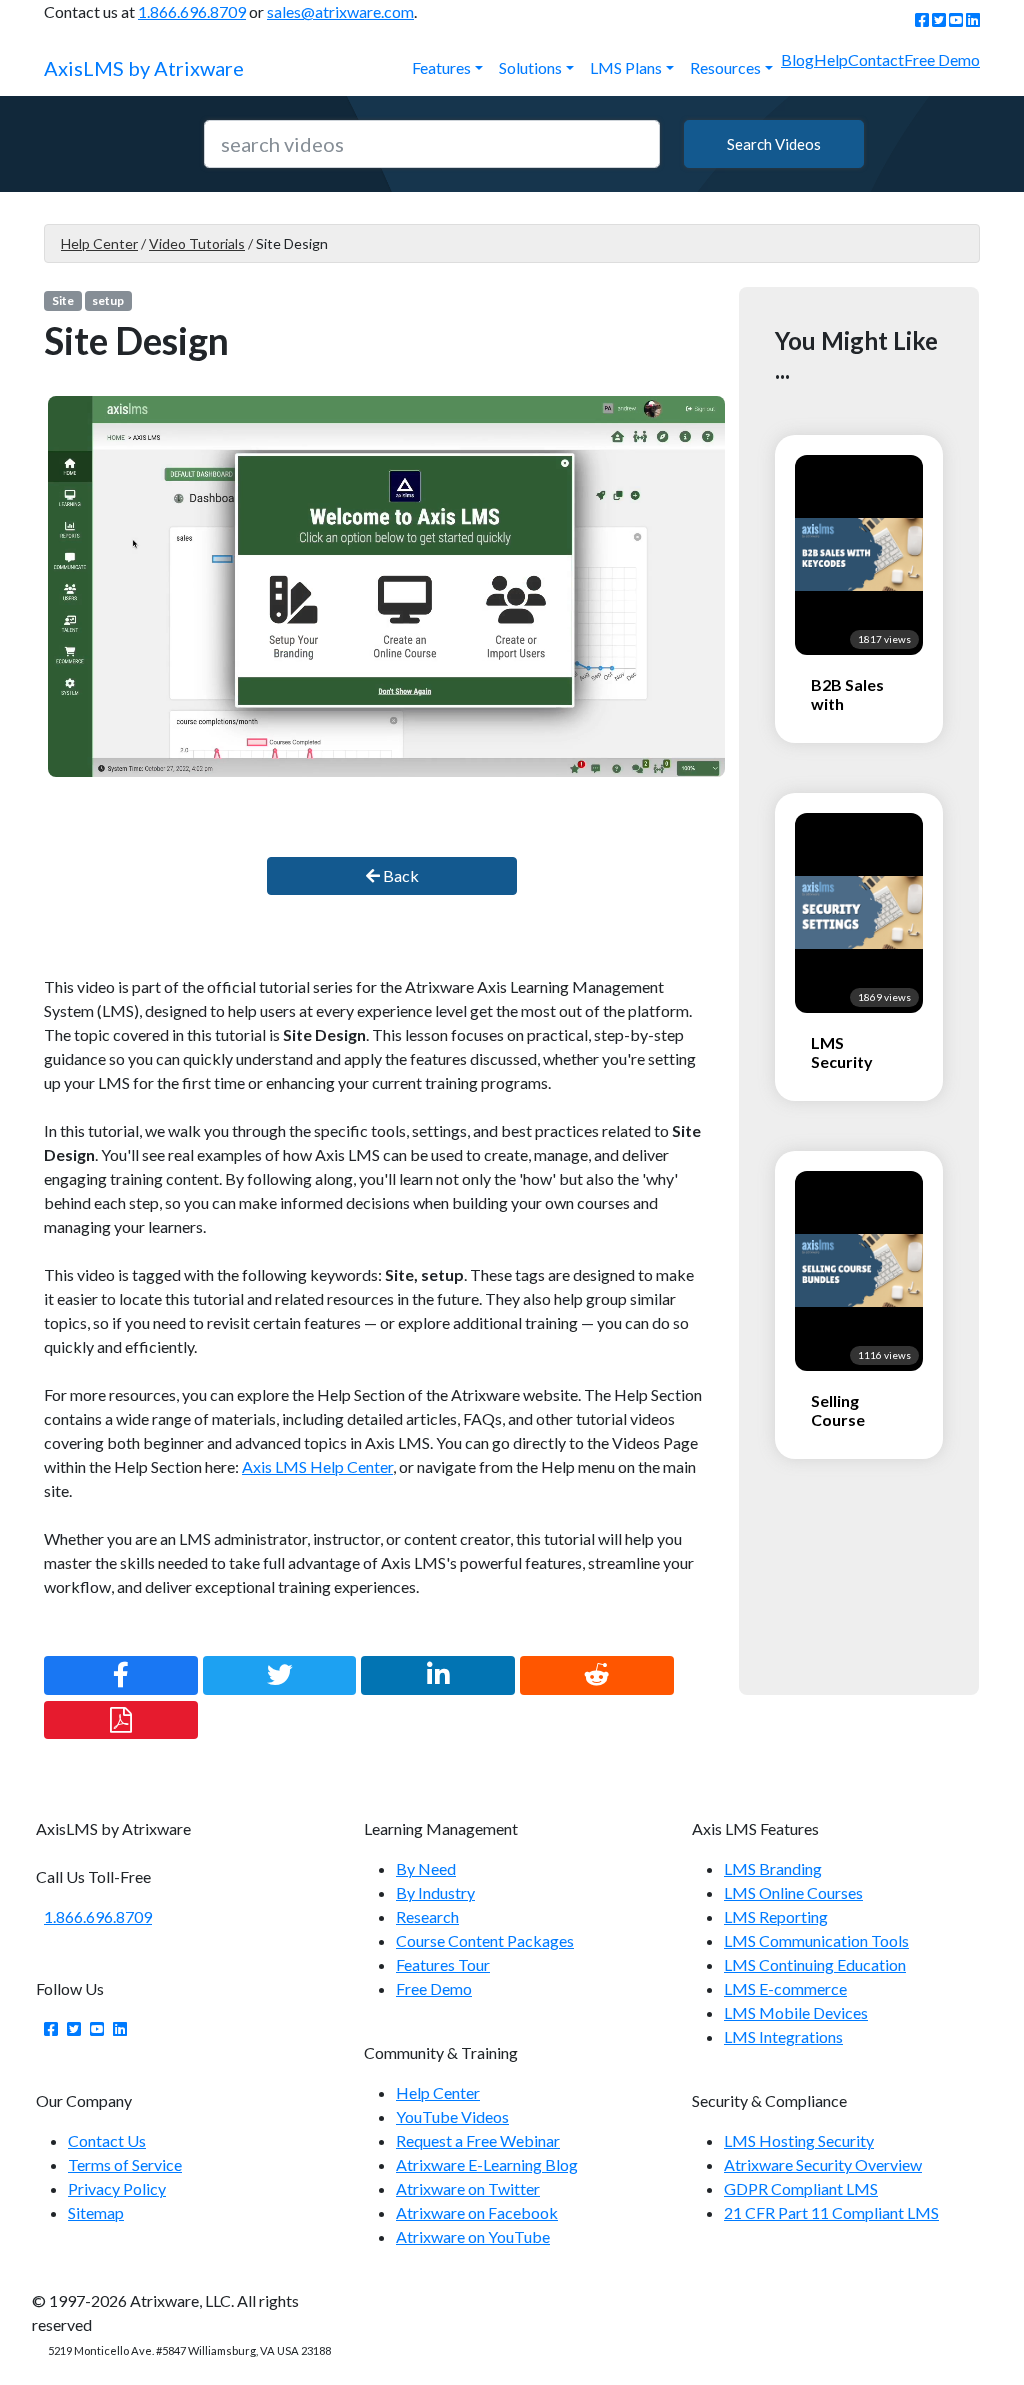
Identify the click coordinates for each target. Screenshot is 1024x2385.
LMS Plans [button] (626, 67)
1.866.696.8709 (192, 11)
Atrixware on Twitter (468, 2188)
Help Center (99, 243)
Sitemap (96, 2212)
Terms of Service (125, 2164)
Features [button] (441, 67)
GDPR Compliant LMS (801, 2188)
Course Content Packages (485, 1940)
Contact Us (107, 2140)
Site (63, 300)
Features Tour (443, 1964)
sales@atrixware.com (340, 11)
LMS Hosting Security (799, 2140)
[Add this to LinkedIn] (438, 1675)
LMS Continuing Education (815, 1964)
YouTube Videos (452, 2116)
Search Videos (774, 144)
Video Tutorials (197, 243)
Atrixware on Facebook (477, 2212)
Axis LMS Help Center (317, 1466)
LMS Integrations (783, 2036)
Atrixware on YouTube (473, 2236)
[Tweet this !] (280, 1675)
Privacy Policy (117, 2188)
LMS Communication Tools (816, 1940)
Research (427, 1916)
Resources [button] (725, 67)
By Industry (435, 1892)
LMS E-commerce (785, 1988)
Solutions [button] (530, 67)
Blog (797, 59)
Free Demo (942, 59)
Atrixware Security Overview (823, 2164)
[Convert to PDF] (121, 1720)
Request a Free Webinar (478, 2140)
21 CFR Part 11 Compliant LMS (831, 2212)
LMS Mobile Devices (796, 2012)
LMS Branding (773, 1868)
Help (831, 59)
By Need (426, 1868)
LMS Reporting (776, 1916)
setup (108, 300)
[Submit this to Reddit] (597, 1675)
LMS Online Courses (793, 1892)
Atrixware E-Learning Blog (487, 2164)
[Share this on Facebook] (121, 1675)
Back (399, 875)
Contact (876, 59)
